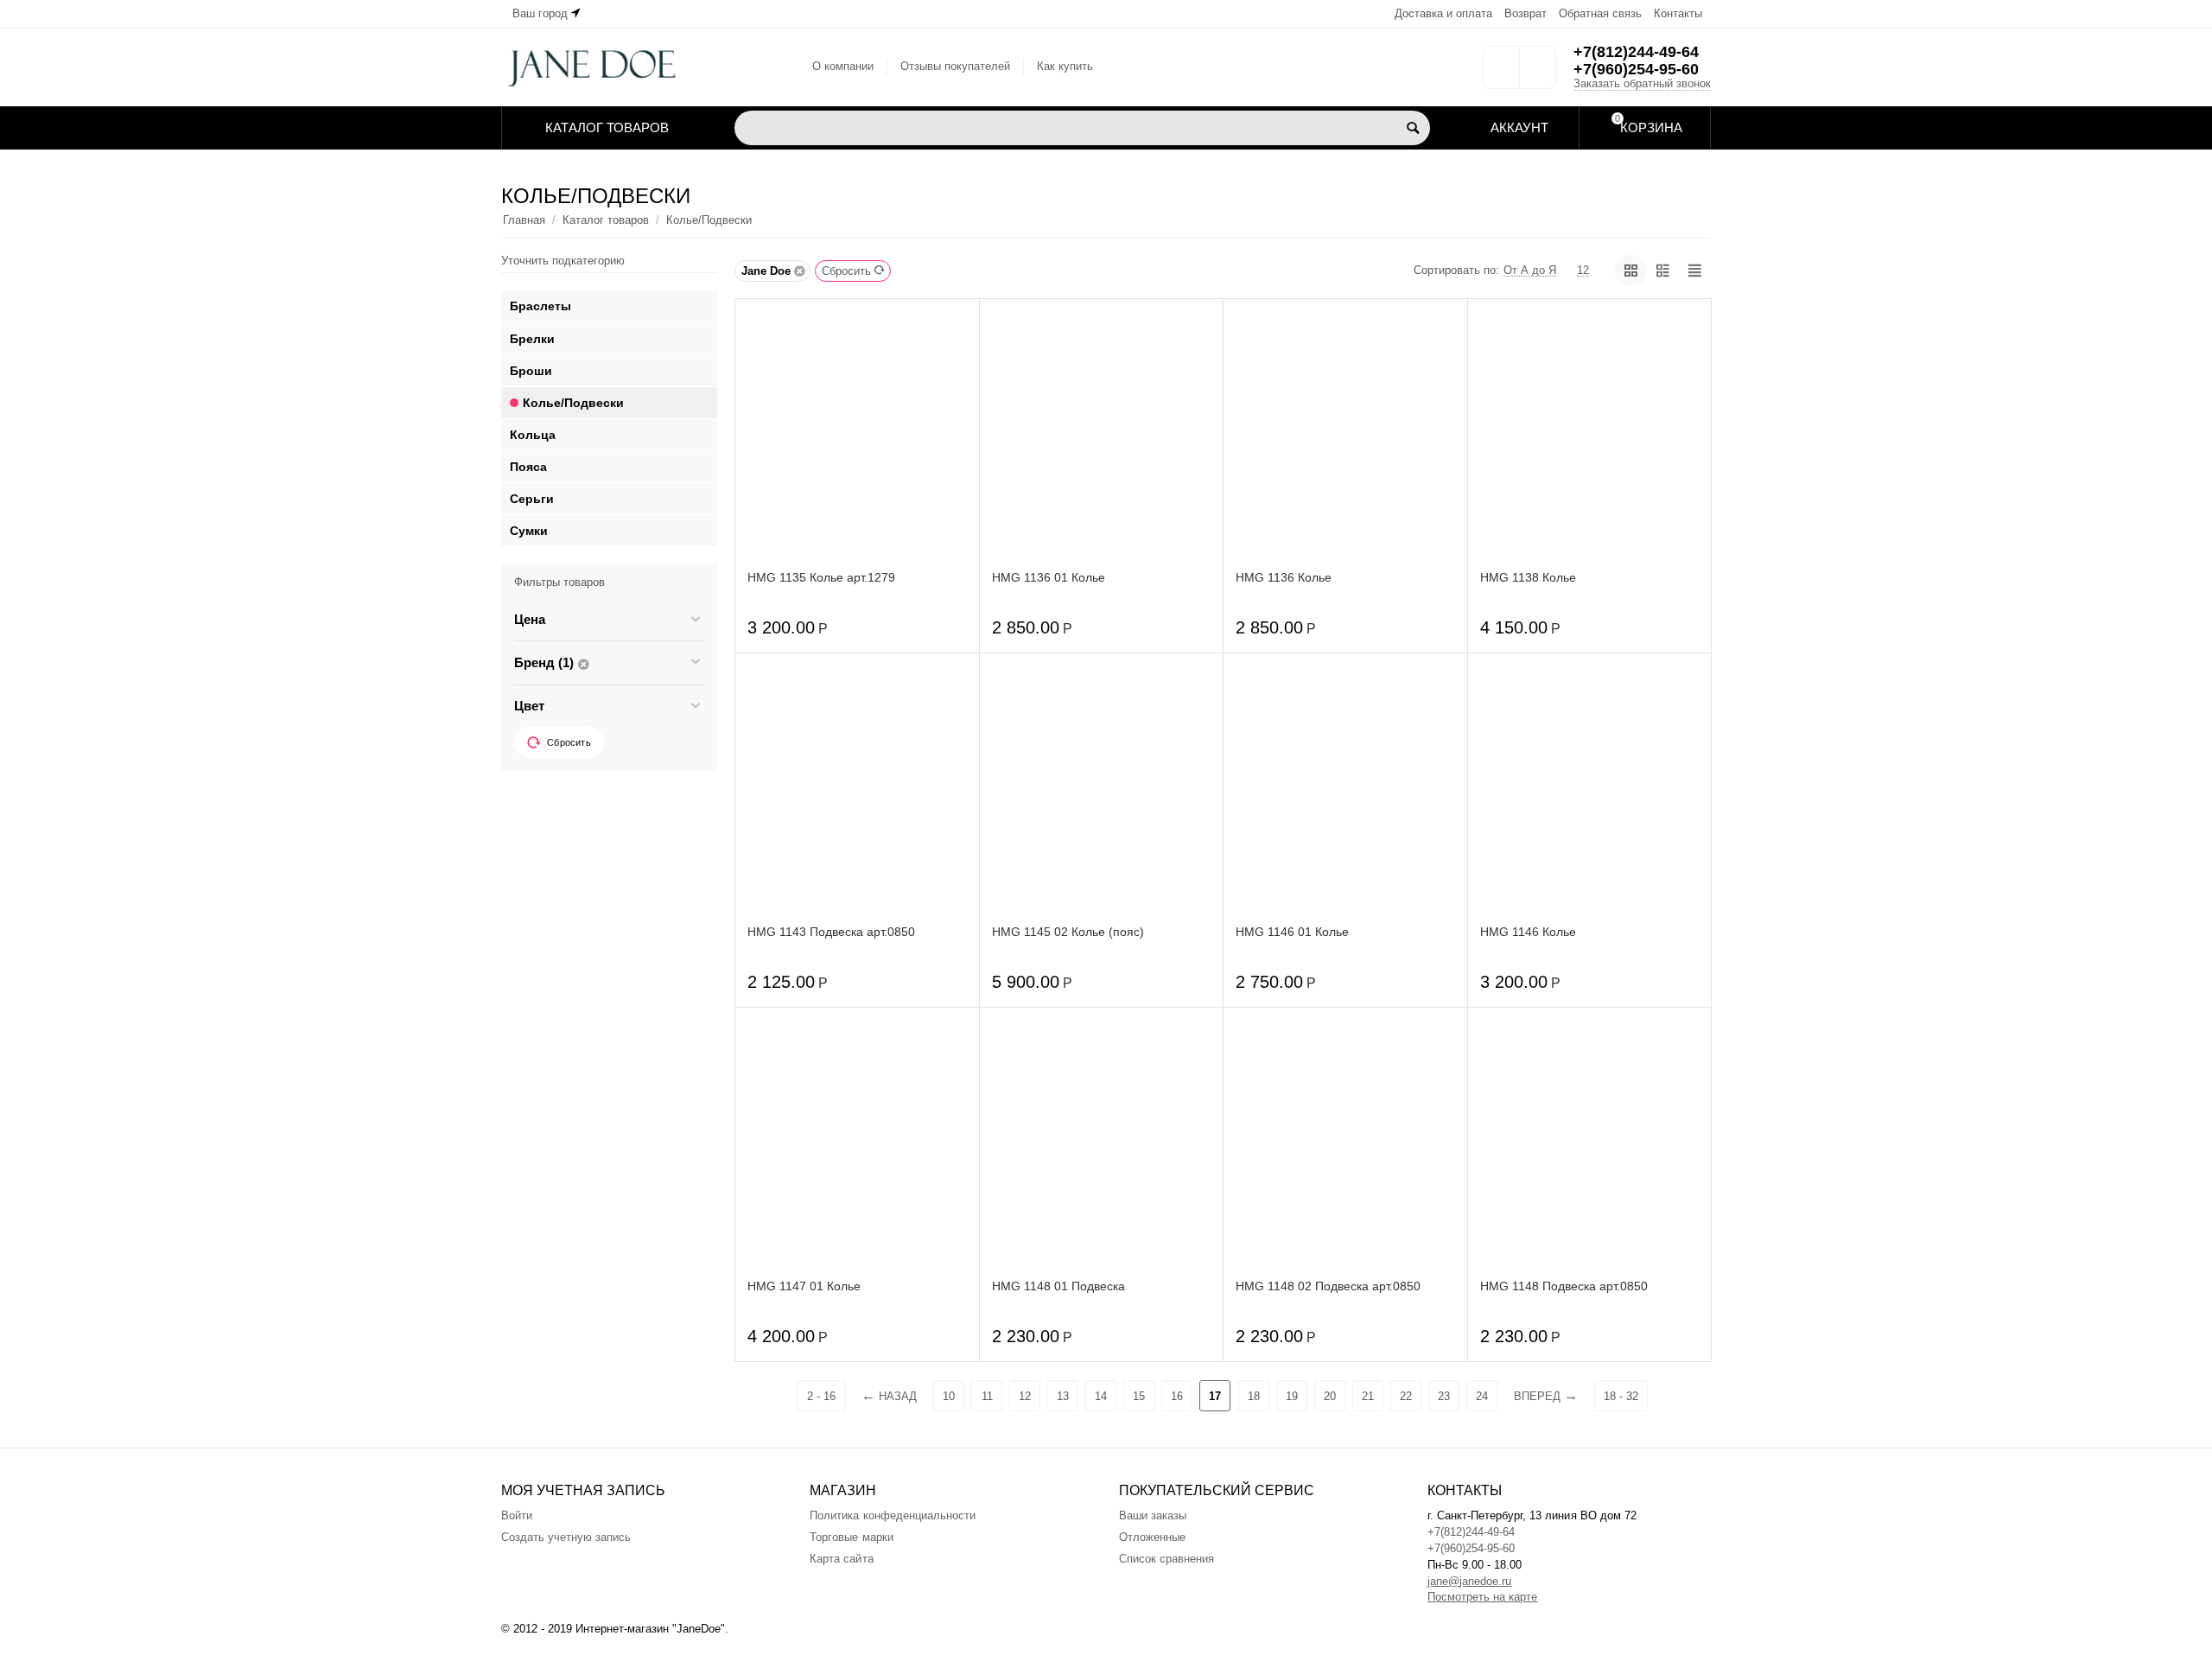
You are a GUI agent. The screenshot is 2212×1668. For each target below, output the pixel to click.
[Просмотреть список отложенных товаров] (1501, 73)
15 (1139, 1396)
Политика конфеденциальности (892, 1515)
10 (949, 1396)
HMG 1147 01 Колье (804, 1286)
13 (1063, 1396)
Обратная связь (1600, 13)
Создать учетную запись (566, 1537)
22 (1406, 1396)
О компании (843, 66)
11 (987, 1396)
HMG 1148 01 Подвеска (1058, 1286)
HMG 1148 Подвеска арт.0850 (1564, 1286)
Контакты (1678, 13)
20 (1330, 1396)
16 (1177, 1396)
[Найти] (1413, 128)
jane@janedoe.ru (1469, 1581)
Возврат (1526, 13)
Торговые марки (851, 1537)
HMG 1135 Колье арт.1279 (821, 577)
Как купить (1065, 66)
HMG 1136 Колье (1284, 577)
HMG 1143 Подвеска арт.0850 (831, 932)
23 (1444, 1396)
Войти (517, 1515)
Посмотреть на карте (1482, 1597)
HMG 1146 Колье (1528, 932)
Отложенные (1152, 1537)
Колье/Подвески (709, 220)
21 (1368, 1396)
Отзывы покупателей (955, 66)
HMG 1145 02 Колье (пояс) (1068, 932)
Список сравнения (1166, 1559)
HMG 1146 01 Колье (1292, 932)
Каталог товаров (606, 220)
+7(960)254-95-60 (1636, 69)
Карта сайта (841, 1559)
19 (1292, 1396)
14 (1101, 1396)
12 (1025, 1396)
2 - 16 (821, 1396)
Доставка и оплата (1443, 13)
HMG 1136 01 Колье (1049, 577)
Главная (524, 220)
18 (1254, 1396)
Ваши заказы (1153, 1515)
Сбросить (846, 271)
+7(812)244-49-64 (1636, 52)
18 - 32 (1621, 1396)
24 (1482, 1396)
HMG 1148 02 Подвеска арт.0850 (1328, 1286)
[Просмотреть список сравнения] (1538, 73)
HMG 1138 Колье (1528, 577)
